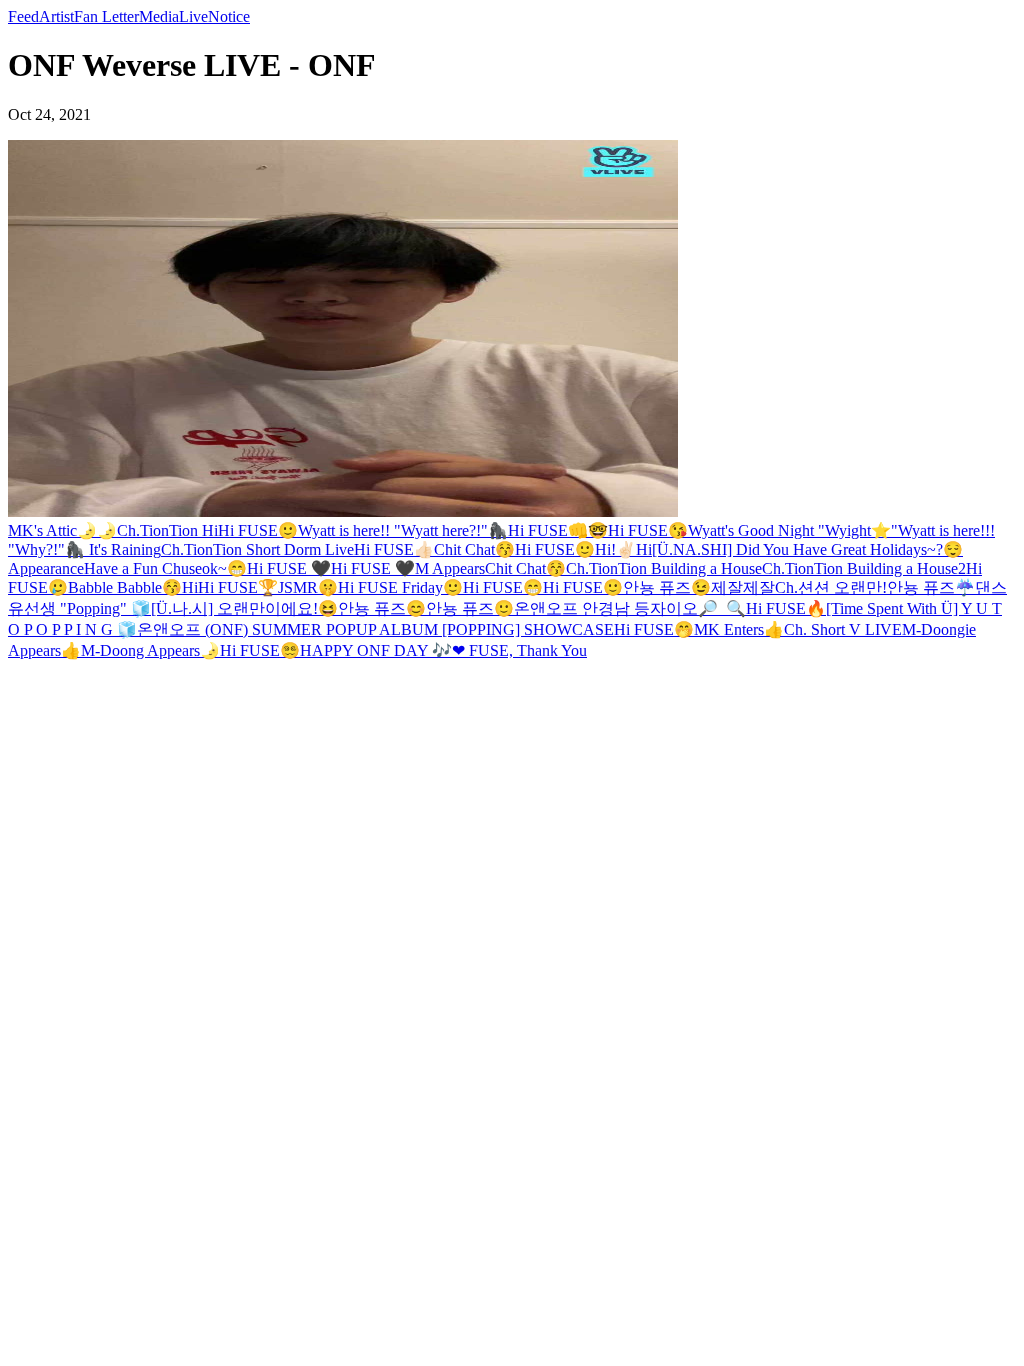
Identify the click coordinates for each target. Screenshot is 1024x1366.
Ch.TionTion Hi (167, 530)
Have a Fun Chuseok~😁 (165, 568)
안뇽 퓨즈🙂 (470, 608)
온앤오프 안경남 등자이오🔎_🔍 (630, 608)
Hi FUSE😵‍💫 (260, 650)
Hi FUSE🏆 (238, 587)
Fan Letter (106, 16)
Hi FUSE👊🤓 (558, 530)
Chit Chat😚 (474, 549)
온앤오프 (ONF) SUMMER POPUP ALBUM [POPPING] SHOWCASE (375, 629)
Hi (644, 549)
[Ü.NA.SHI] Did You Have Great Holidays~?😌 (807, 549)
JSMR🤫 (308, 587)
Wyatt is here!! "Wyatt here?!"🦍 (403, 530)
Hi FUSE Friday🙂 (400, 587)
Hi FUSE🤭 (654, 629)
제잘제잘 (743, 587)
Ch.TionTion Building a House (664, 568)
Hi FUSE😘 (648, 530)
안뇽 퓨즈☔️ (931, 587)
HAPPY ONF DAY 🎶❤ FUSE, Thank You (443, 650)
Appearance (46, 568)
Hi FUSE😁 (503, 587)
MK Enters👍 (739, 629)
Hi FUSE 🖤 (289, 568)
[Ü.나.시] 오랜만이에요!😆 (244, 608)
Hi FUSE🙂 (258, 530)
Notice (229, 16)
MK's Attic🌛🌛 (62, 530)
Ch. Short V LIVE (843, 629)
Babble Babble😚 (125, 587)
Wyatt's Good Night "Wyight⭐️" (793, 530)
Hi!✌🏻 (615, 549)
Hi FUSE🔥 (786, 608)
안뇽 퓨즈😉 (667, 587)
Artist (56, 16)
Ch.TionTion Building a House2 (864, 568)
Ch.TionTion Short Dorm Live (257, 549)
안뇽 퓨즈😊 (382, 608)
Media (159, 16)
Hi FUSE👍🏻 (394, 549)
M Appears (450, 568)
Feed (23, 16)
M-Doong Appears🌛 (150, 650)
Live (193, 16)
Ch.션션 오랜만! (831, 587)
